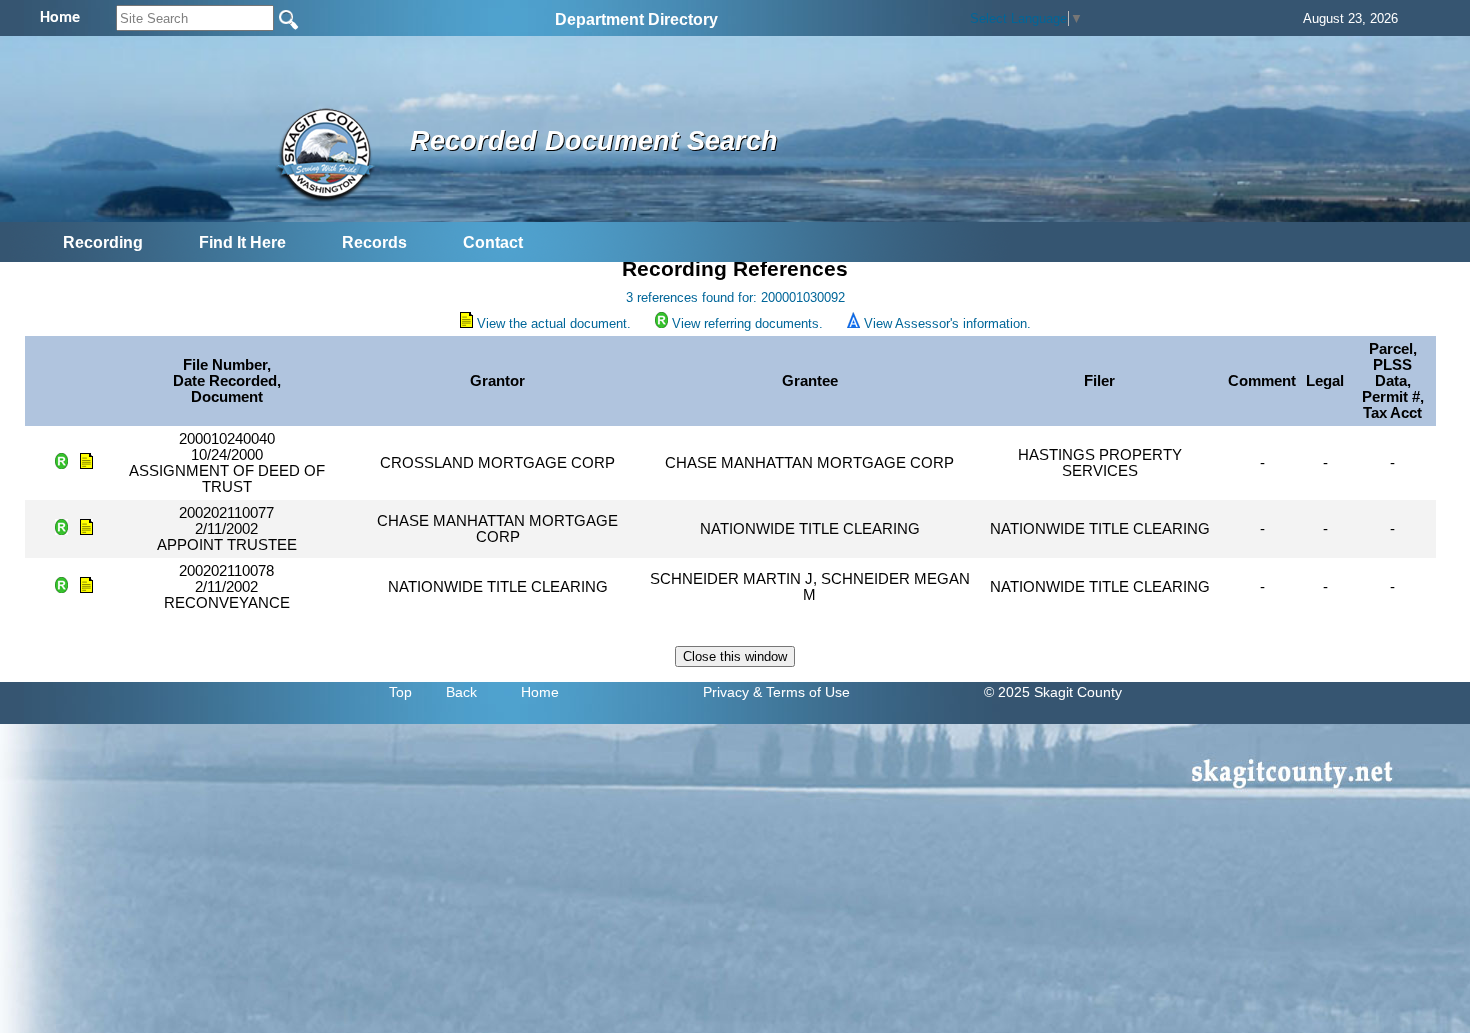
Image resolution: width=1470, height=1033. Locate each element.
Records (374, 242)
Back (461, 692)
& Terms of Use (801, 692)
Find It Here (242, 242)
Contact (493, 242)
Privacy (726, 692)
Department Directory (636, 19)
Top (400, 692)
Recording (103, 242)
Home (540, 692)
